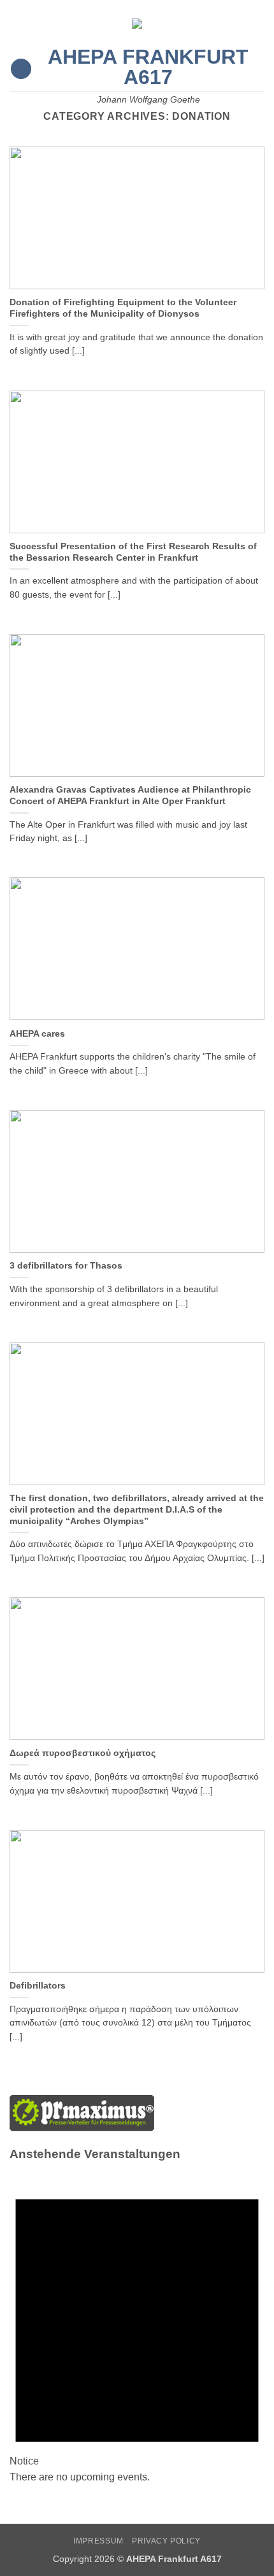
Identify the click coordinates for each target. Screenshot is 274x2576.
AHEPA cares (37, 1034)
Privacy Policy (166, 2541)
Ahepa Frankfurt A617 (148, 67)
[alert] (137, 2327)
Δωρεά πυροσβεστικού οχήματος (83, 1753)
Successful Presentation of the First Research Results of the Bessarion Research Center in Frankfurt (133, 552)
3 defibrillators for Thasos (66, 1266)
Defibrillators (38, 1986)
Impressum (98, 2541)
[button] (21, 69)
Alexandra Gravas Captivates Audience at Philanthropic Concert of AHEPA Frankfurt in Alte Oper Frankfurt (130, 795)
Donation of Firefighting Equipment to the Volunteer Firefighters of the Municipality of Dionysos (123, 308)
